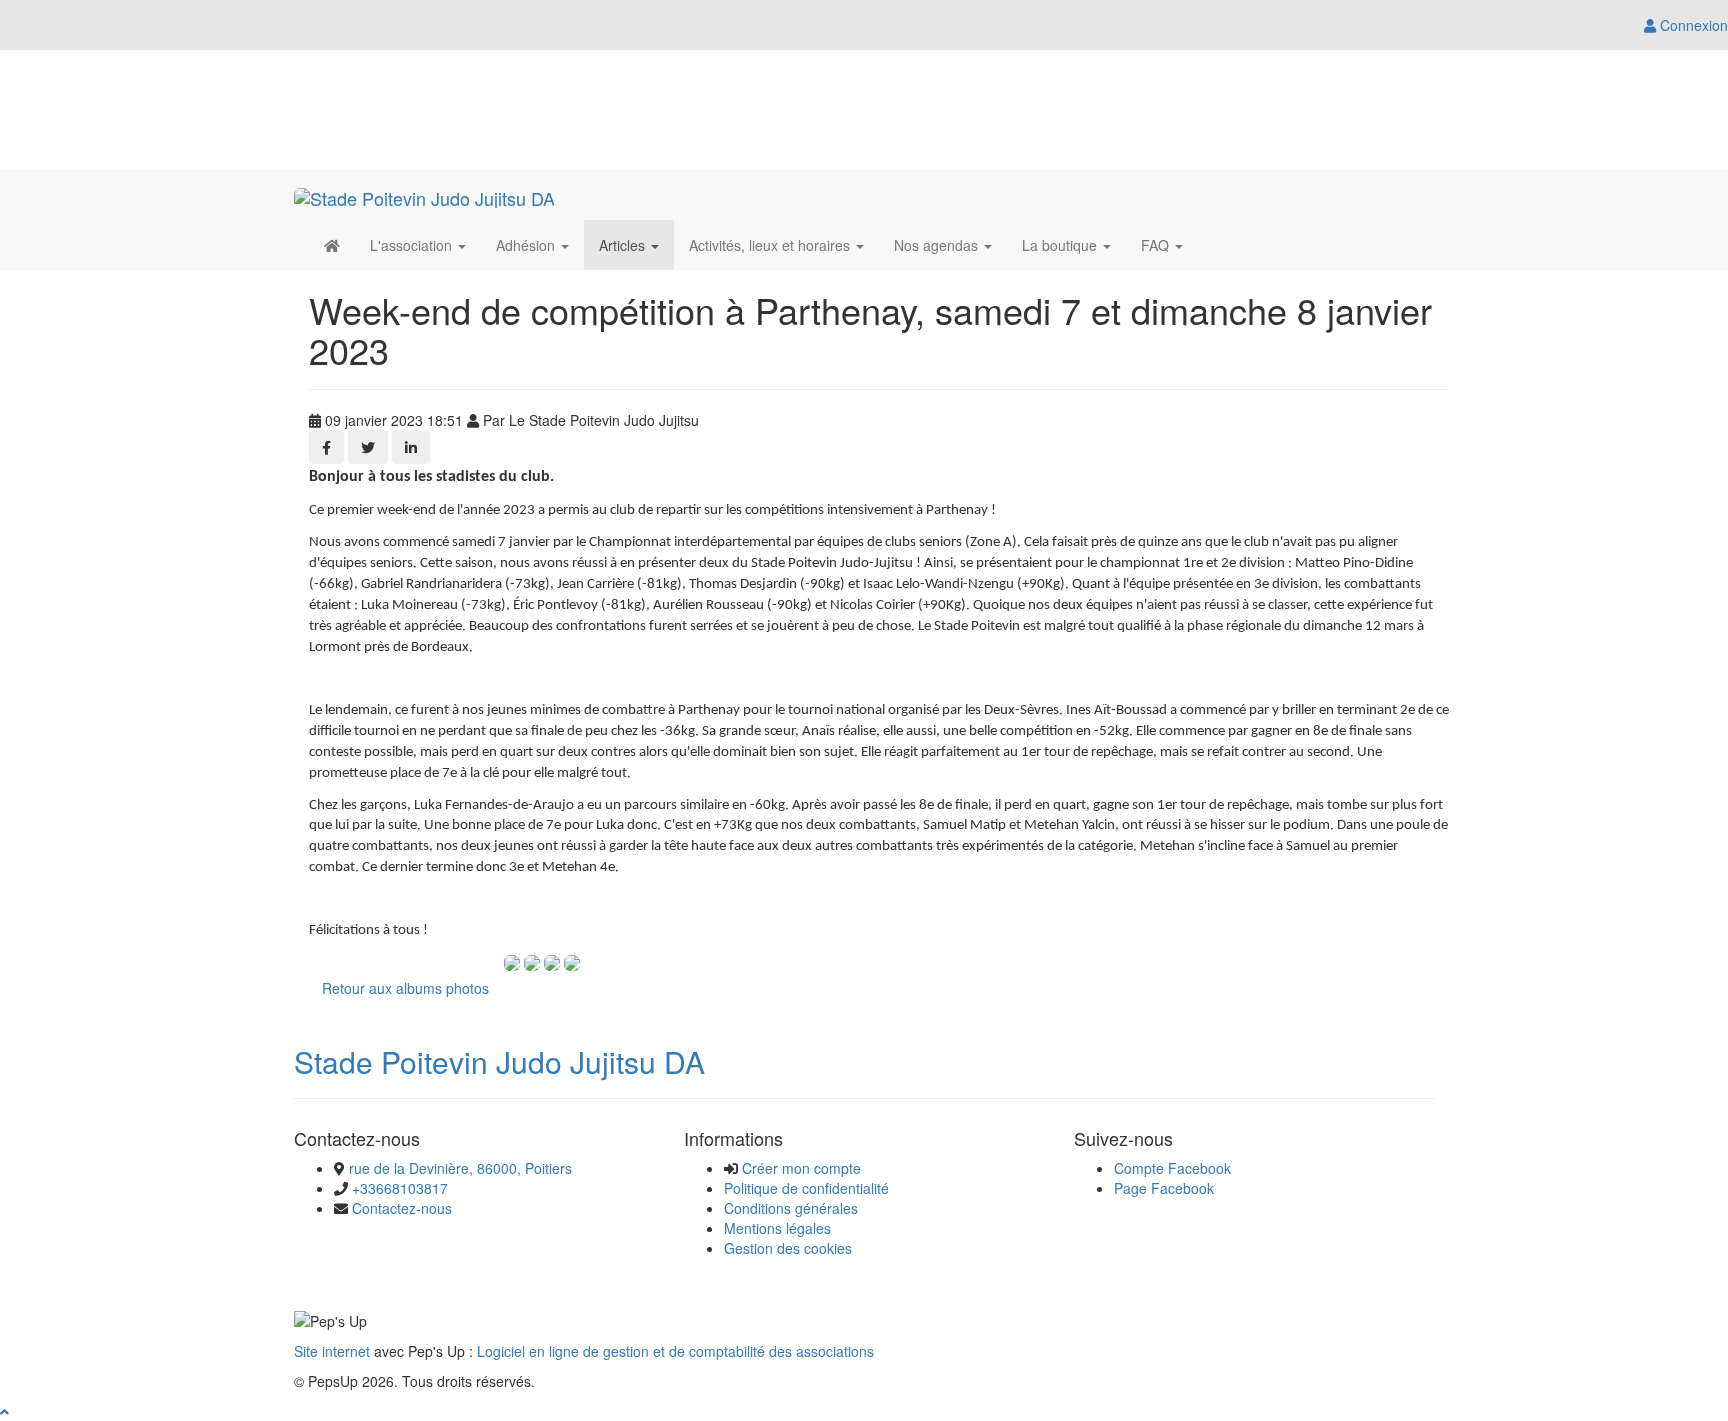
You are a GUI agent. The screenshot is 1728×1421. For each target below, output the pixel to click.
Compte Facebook (1172, 1168)
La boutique (1061, 245)
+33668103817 (400, 1188)
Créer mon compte (801, 1168)
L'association (413, 245)
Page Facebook (1164, 1188)
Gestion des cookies (788, 1248)
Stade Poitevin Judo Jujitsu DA (499, 1061)
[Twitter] (368, 447)
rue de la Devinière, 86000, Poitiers (460, 1168)
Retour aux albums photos (405, 988)
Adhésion (527, 245)
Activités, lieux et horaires (771, 245)
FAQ (1157, 245)
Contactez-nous (402, 1208)
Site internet (332, 1351)
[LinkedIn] (411, 447)
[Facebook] (326, 447)
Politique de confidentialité (806, 1188)
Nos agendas (938, 245)
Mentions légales (777, 1228)
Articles (624, 245)
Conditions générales (791, 1208)
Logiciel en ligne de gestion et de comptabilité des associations (675, 1351)
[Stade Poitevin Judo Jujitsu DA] (424, 195)
